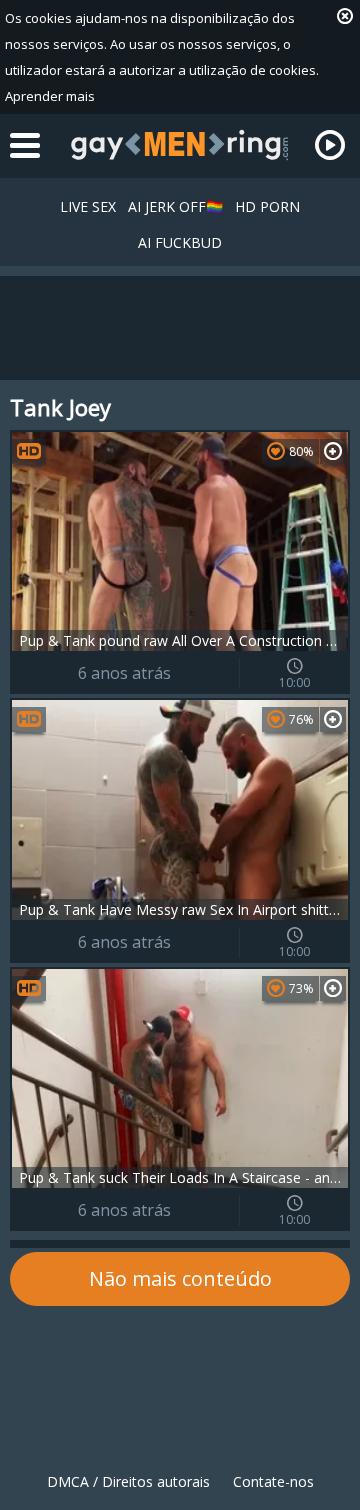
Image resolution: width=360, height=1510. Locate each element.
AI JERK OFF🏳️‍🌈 (175, 206)
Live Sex (88, 206)
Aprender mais (50, 96)
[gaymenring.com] (180, 145)
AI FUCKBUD (180, 242)
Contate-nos (273, 1481)
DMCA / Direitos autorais (128, 1481)
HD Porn (267, 206)
